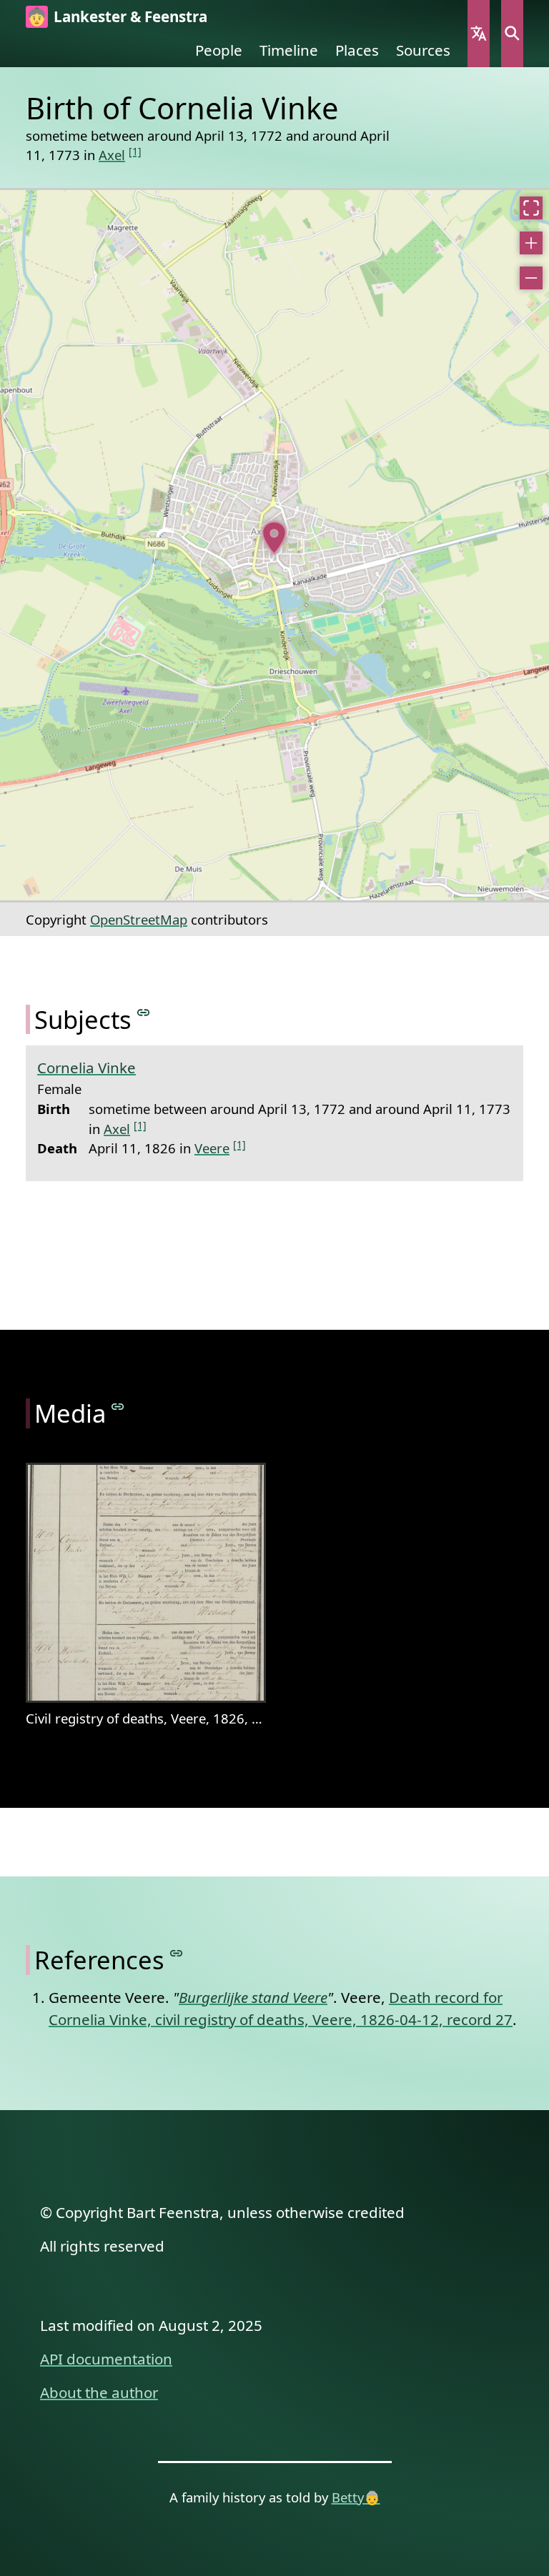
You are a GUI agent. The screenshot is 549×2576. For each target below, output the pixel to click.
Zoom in (531, 243)
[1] (135, 151)
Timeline (289, 50)
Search (512, 34)
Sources (423, 50)
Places (357, 50)
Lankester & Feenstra (130, 16)
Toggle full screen (531, 208)
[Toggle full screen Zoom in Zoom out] (274, 545)
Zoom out (531, 278)
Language (479, 34)
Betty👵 (356, 2497)
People (219, 50)
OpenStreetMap (139, 919)
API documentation (106, 2359)
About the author (99, 2392)
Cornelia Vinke (86, 1068)
